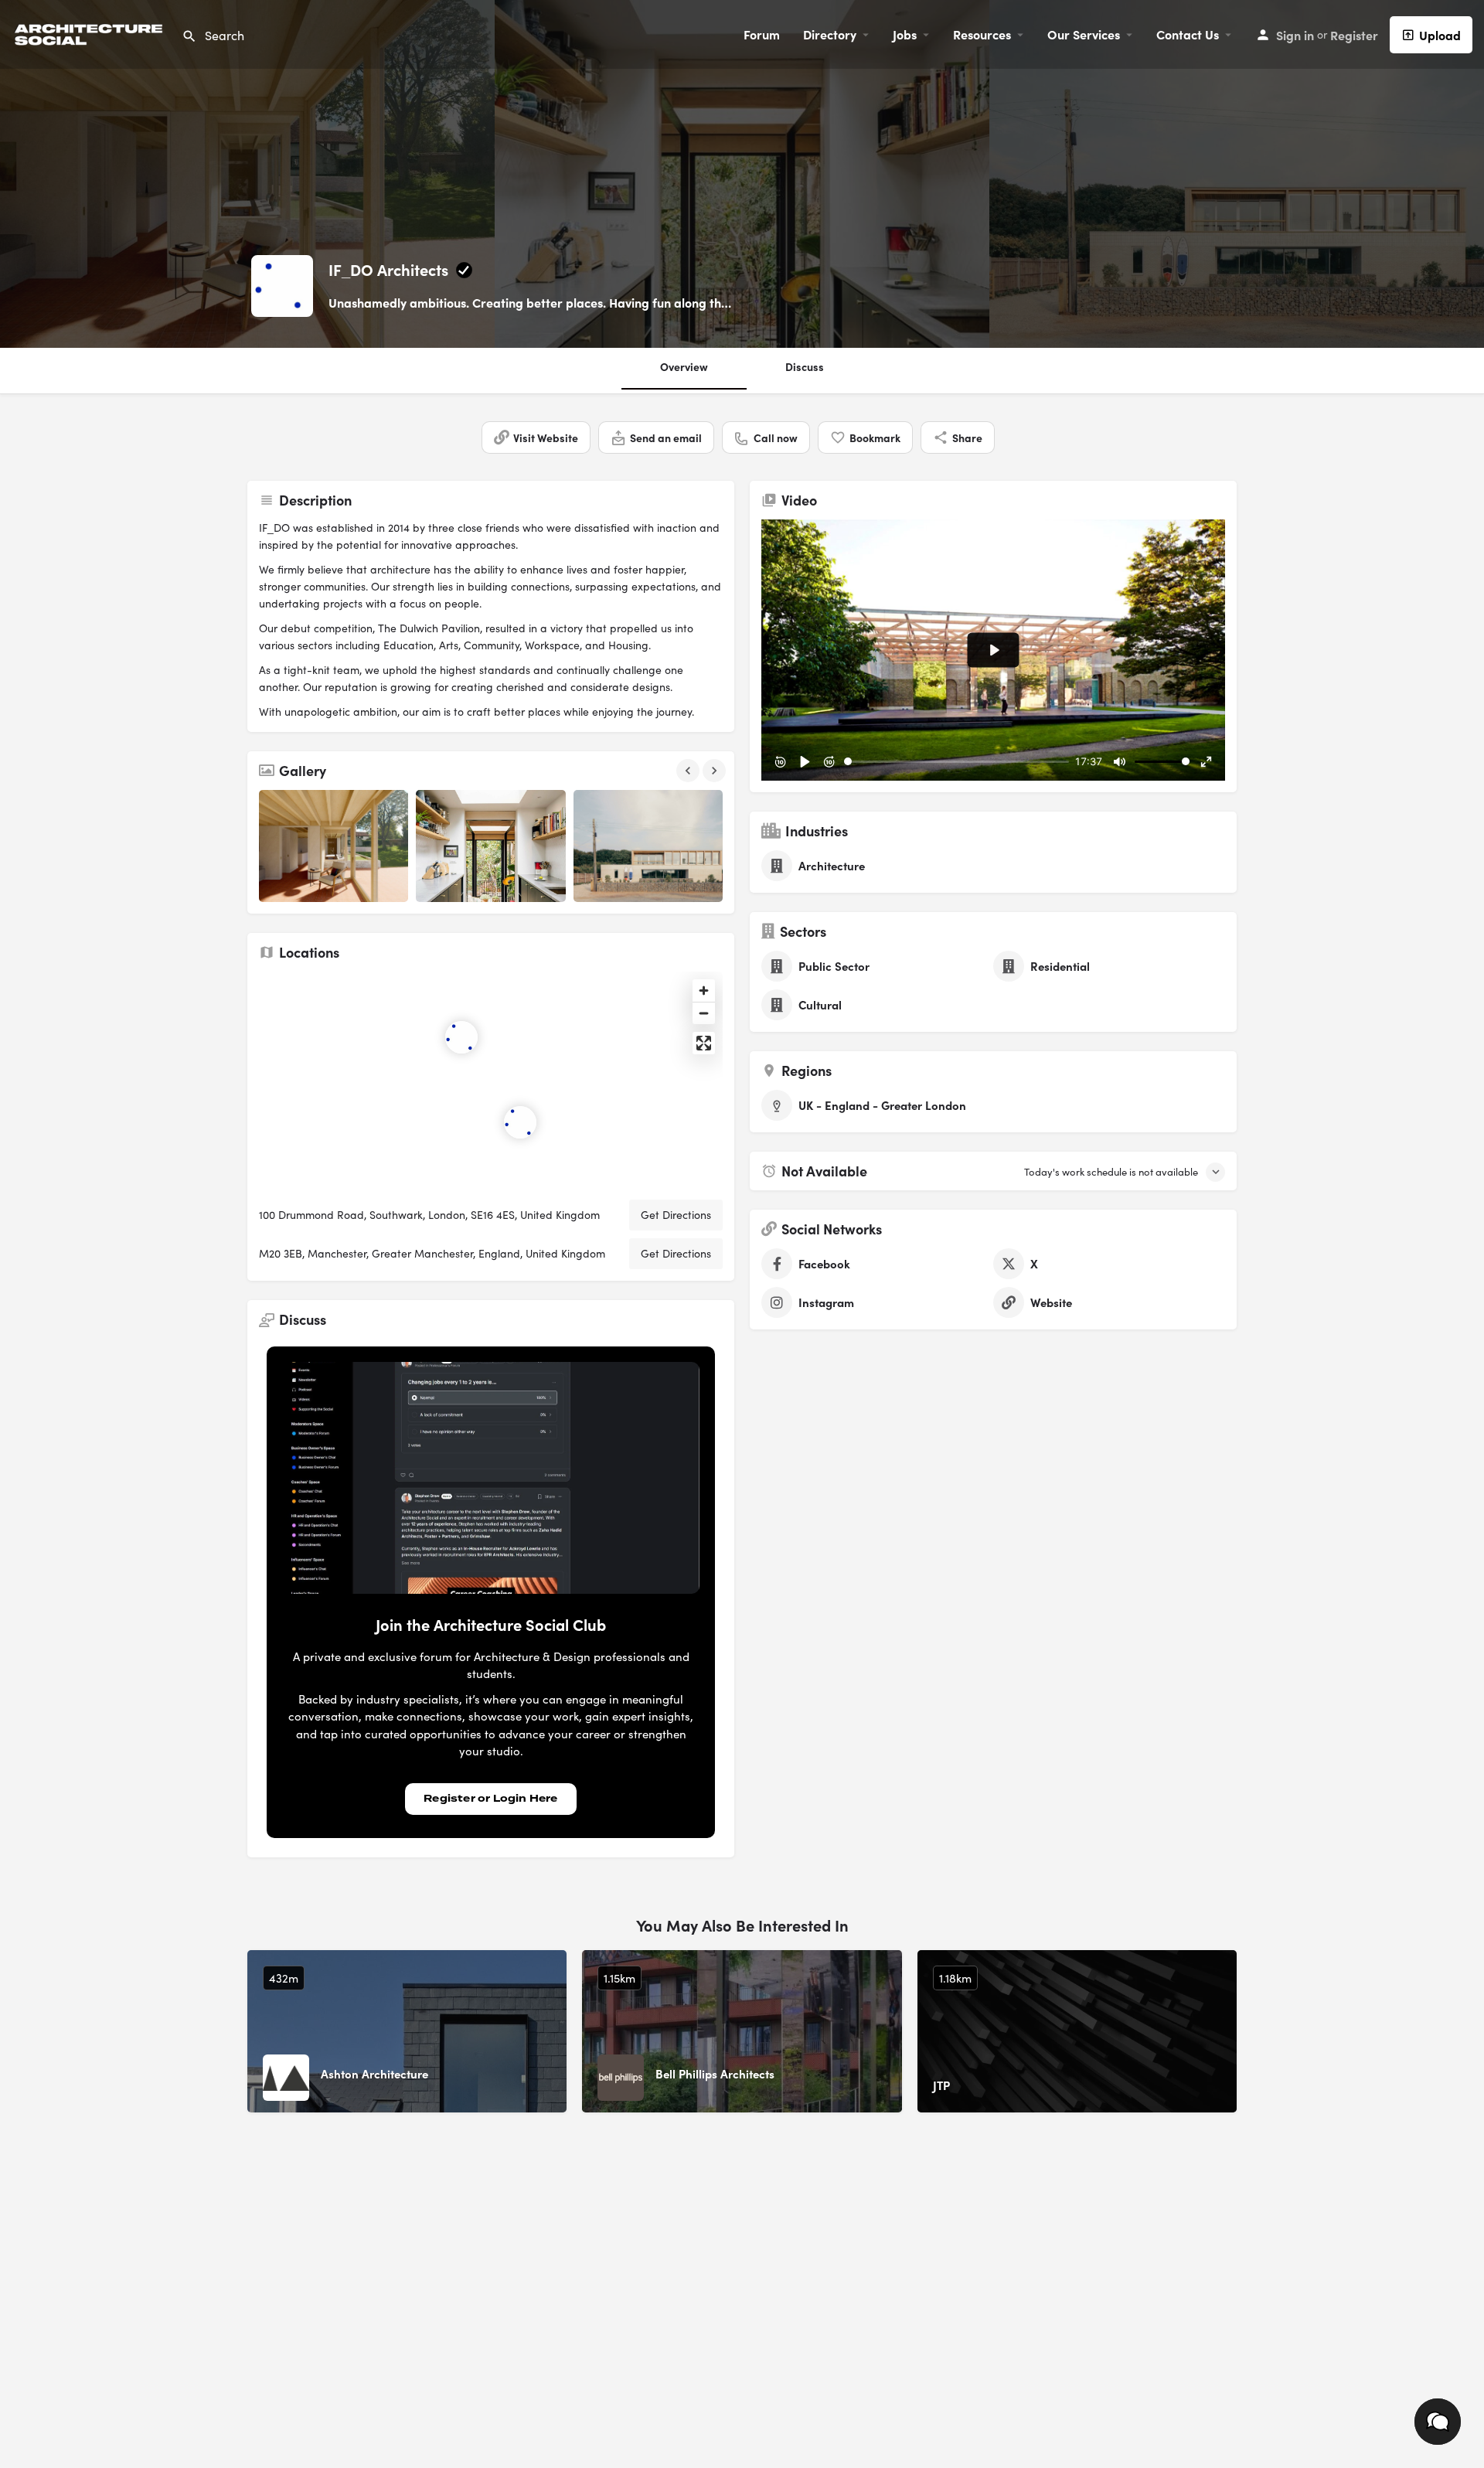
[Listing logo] (282, 286)
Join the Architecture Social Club (491, 1624)
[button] (1438, 2422)
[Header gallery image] (247, 174)
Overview (684, 366)
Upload (1440, 35)
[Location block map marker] (520, 1122)
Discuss (805, 366)
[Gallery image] (334, 846)
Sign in (1295, 35)
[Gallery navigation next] (716, 771)
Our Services (1084, 34)
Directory (830, 34)
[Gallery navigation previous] (689, 771)
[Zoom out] (704, 1013)
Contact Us (1188, 34)
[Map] (491, 1080)
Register (1354, 35)
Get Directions (676, 1215)
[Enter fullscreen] (704, 1043)
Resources (982, 34)
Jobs (905, 34)
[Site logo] (91, 32)
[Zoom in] (704, 991)
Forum (762, 34)
